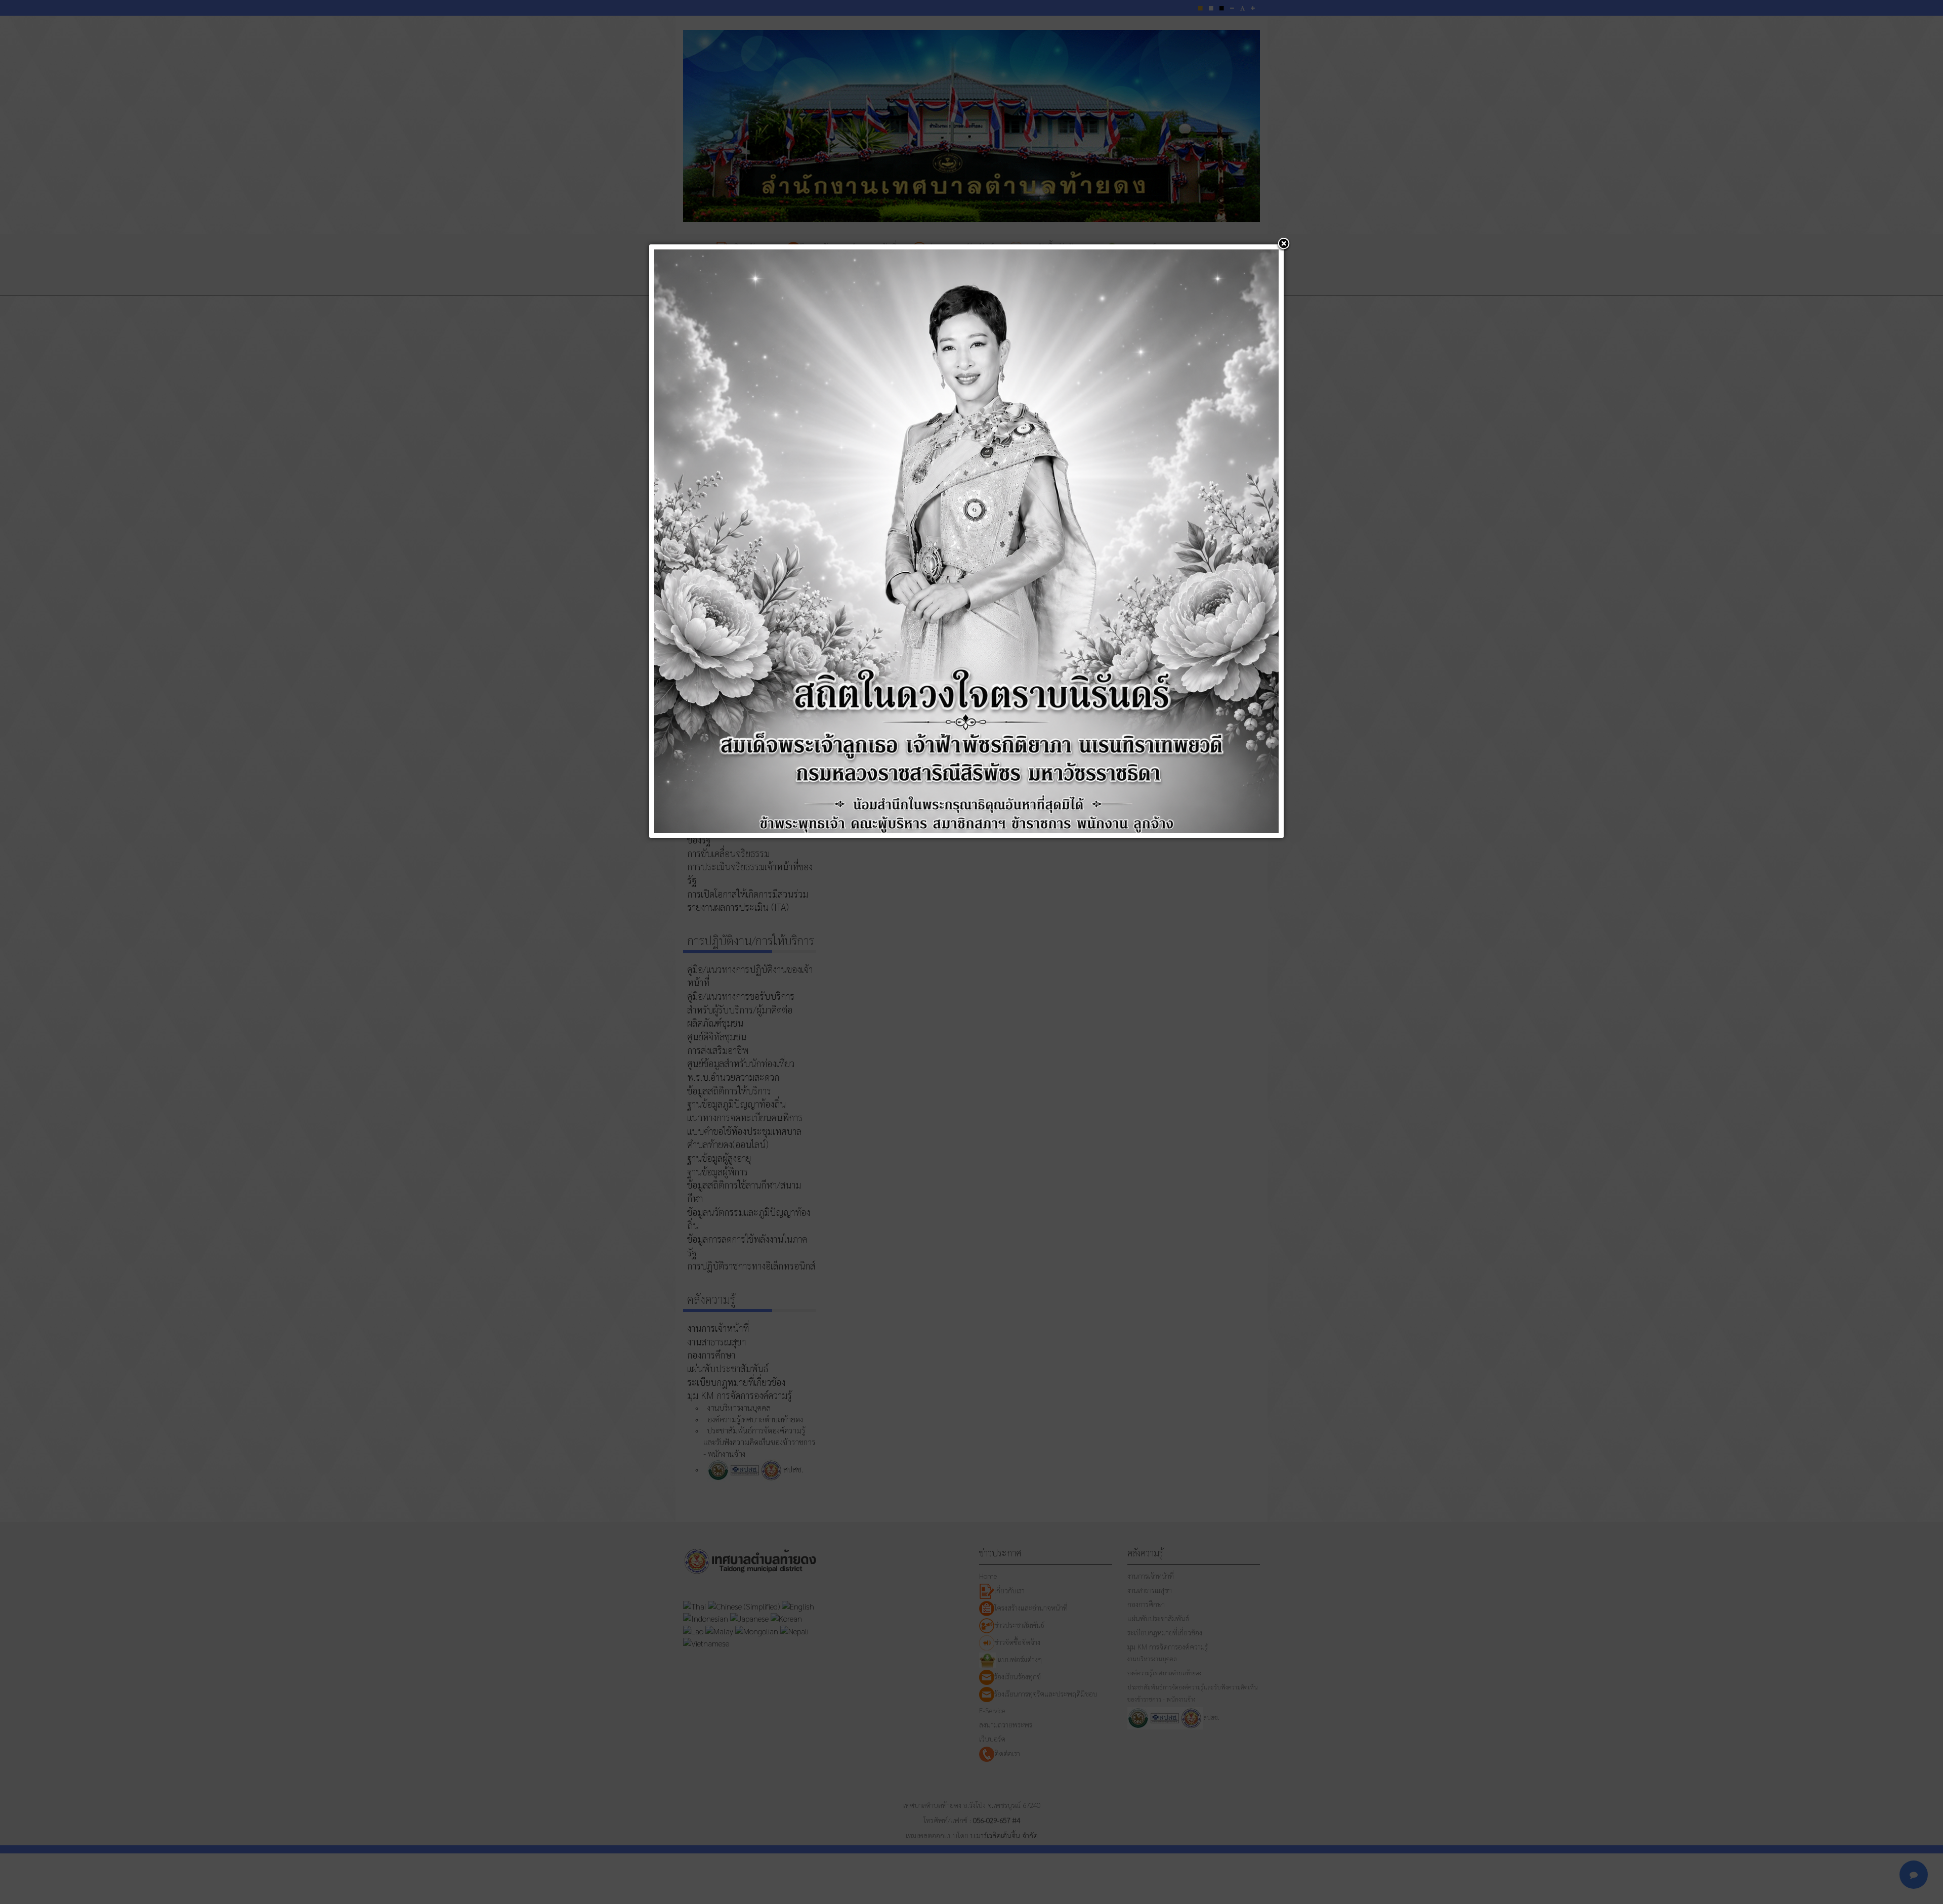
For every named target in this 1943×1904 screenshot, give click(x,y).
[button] (1284, 244)
